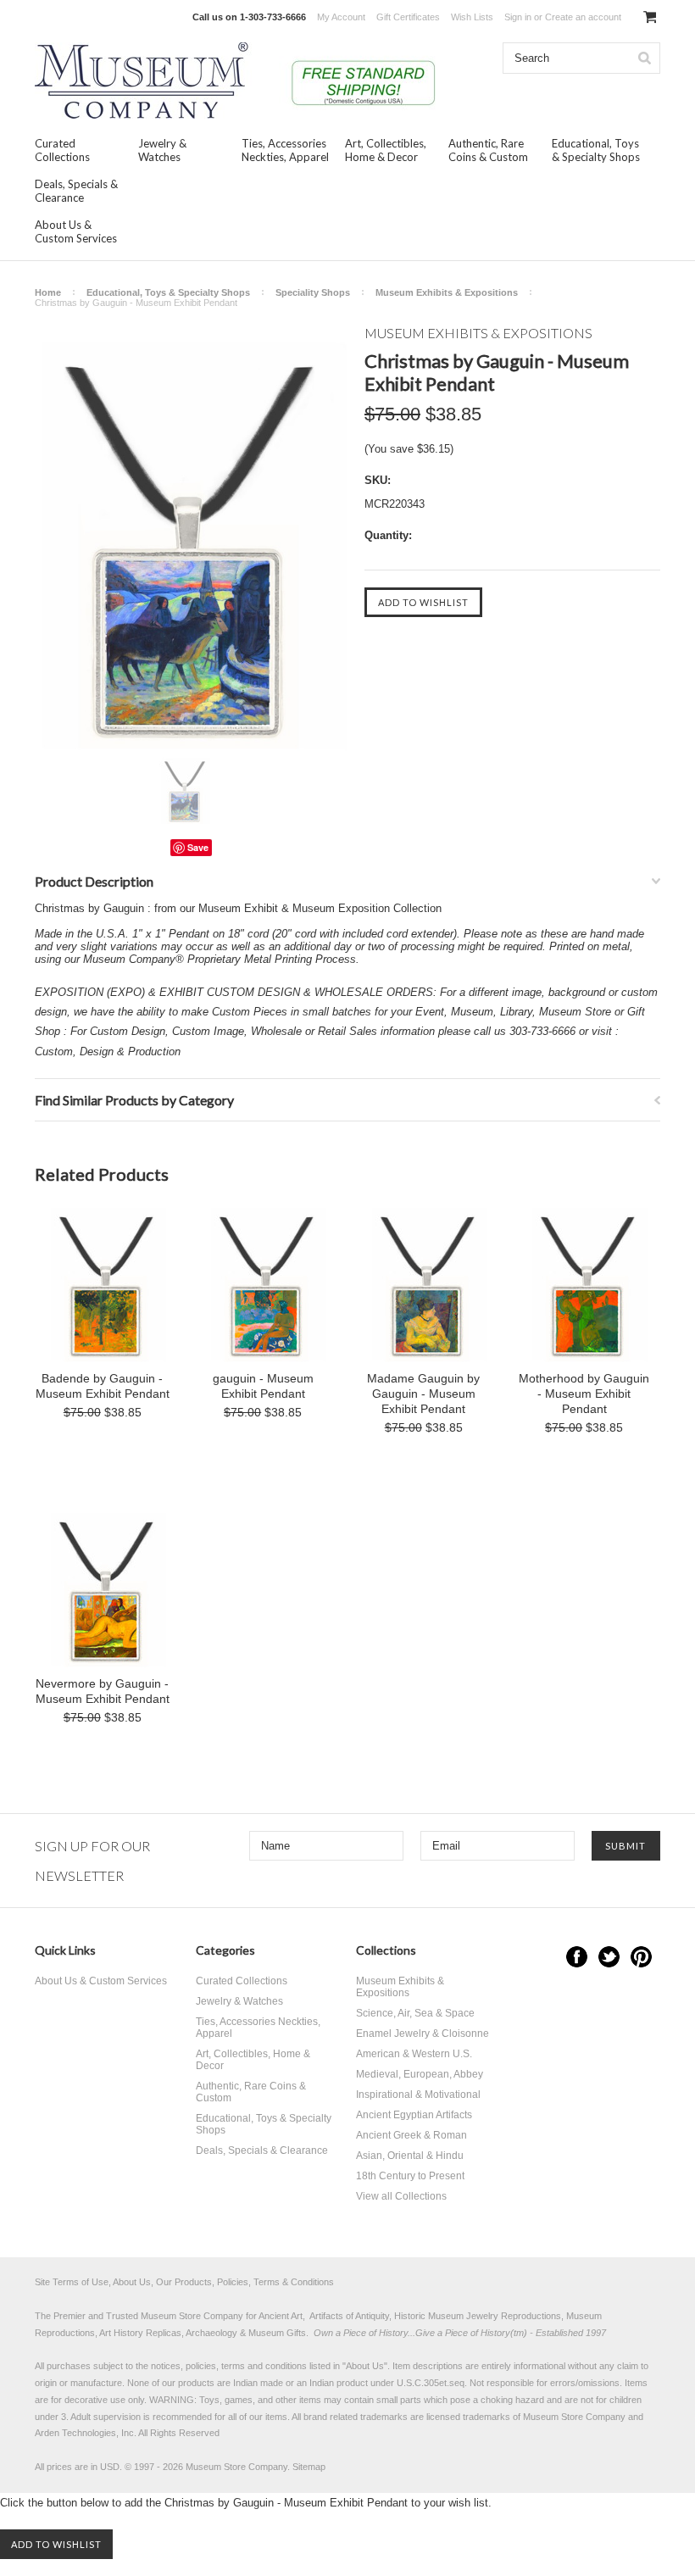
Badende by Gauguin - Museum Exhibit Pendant (103, 1386)
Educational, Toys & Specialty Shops (596, 150)
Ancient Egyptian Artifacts (414, 2115)
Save (198, 847)
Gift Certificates (408, 17)
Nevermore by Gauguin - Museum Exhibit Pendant (103, 1691)
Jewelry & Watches (162, 150)
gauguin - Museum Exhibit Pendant (263, 1386)
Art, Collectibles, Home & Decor (386, 150)
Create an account (583, 17)
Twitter (609, 1957)
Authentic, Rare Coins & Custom (488, 150)
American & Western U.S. (414, 2054)
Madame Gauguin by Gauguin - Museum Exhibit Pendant (423, 1394)
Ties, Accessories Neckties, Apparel (285, 150)
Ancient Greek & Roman (411, 2135)
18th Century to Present (410, 2176)
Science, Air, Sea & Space (415, 2013)
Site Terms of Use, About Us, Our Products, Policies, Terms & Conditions (184, 2282)
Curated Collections (62, 150)
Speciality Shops (313, 292)
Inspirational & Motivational (418, 2095)
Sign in (518, 17)
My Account (341, 17)
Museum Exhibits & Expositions (447, 292)
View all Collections (401, 2196)
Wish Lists (472, 17)
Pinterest (641, 1957)
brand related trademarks (356, 2417)
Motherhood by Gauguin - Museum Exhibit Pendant (584, 1394)
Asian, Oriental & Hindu (410, 2156)
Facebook (577, 1957)
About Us (365, 2366)
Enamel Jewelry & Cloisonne (423, 2034)
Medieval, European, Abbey (420, 2074)
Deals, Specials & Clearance (76, 191)
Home (48, 292)
